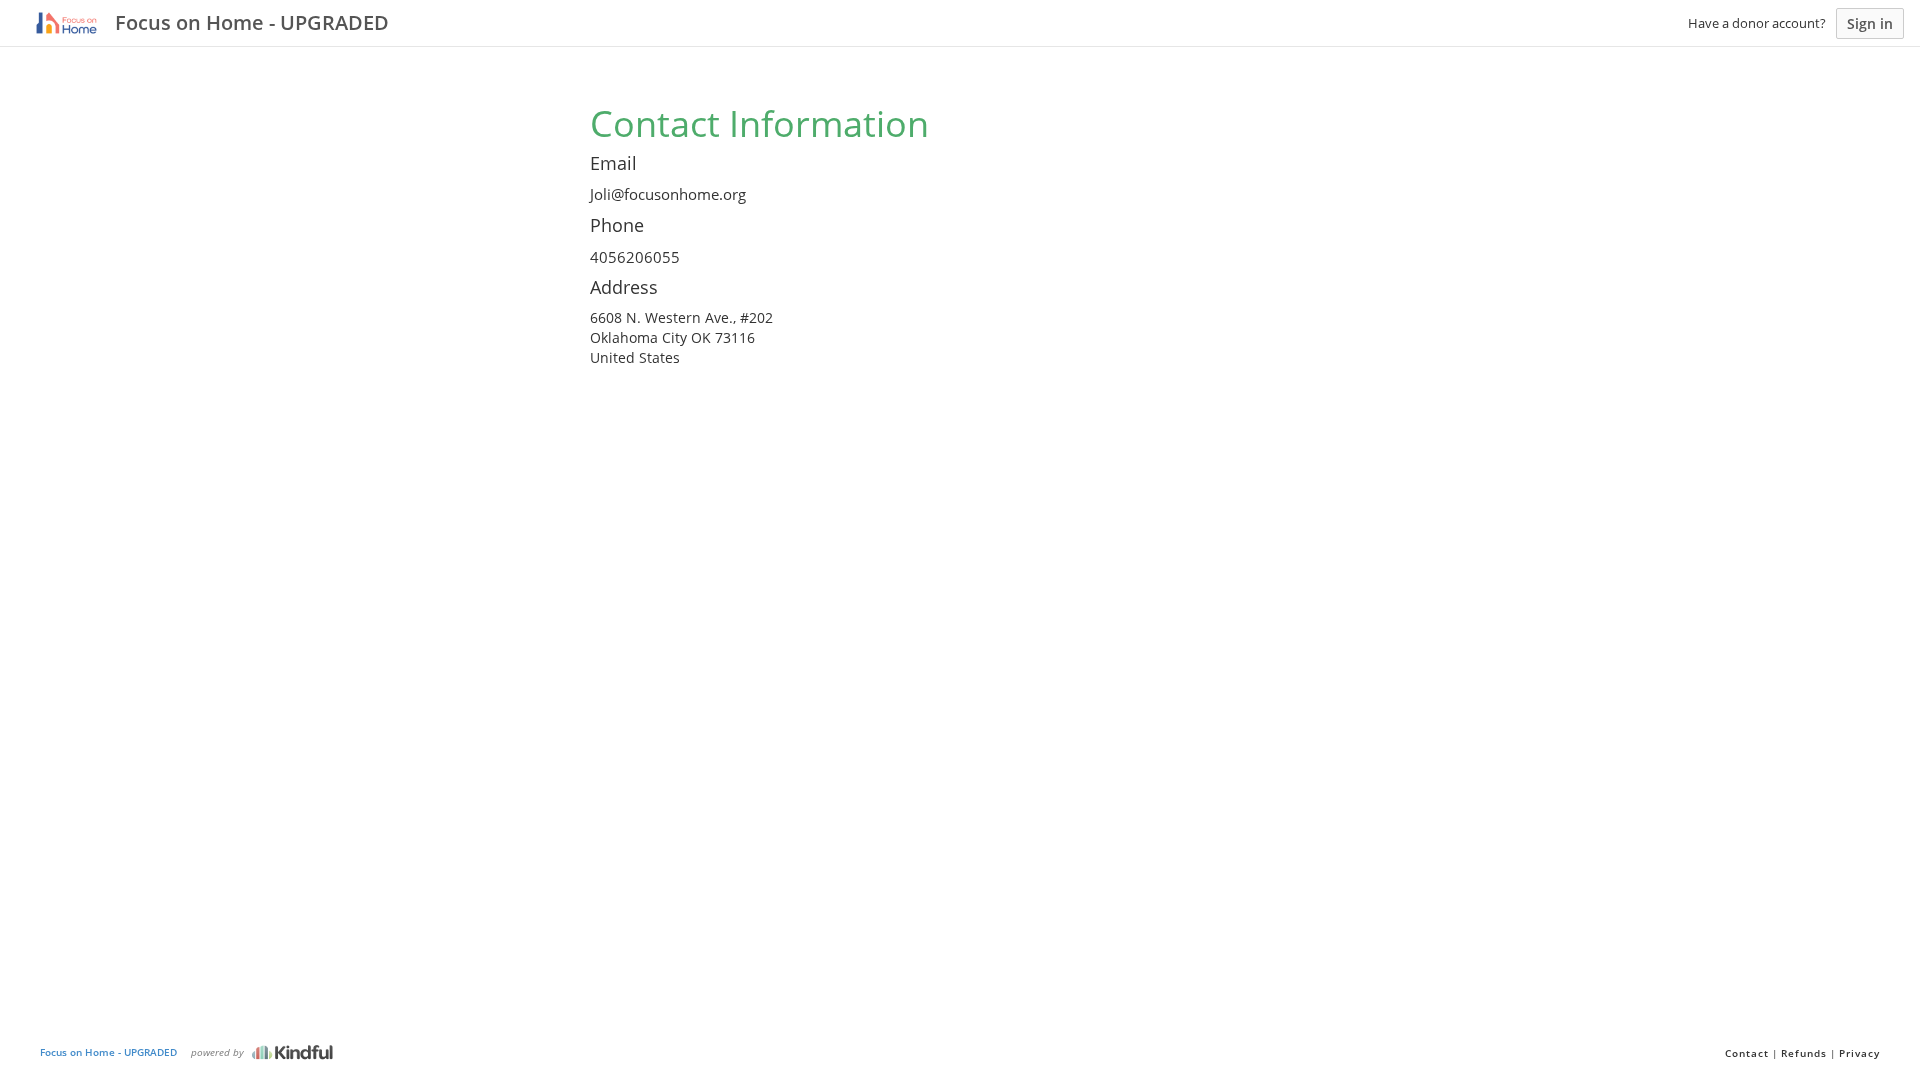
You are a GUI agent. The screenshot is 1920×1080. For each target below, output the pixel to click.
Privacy (1859, 1053)
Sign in (1870, 23)
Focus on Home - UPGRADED (108, 1052)
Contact (1747, 1053)
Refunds (1804, 1053)
